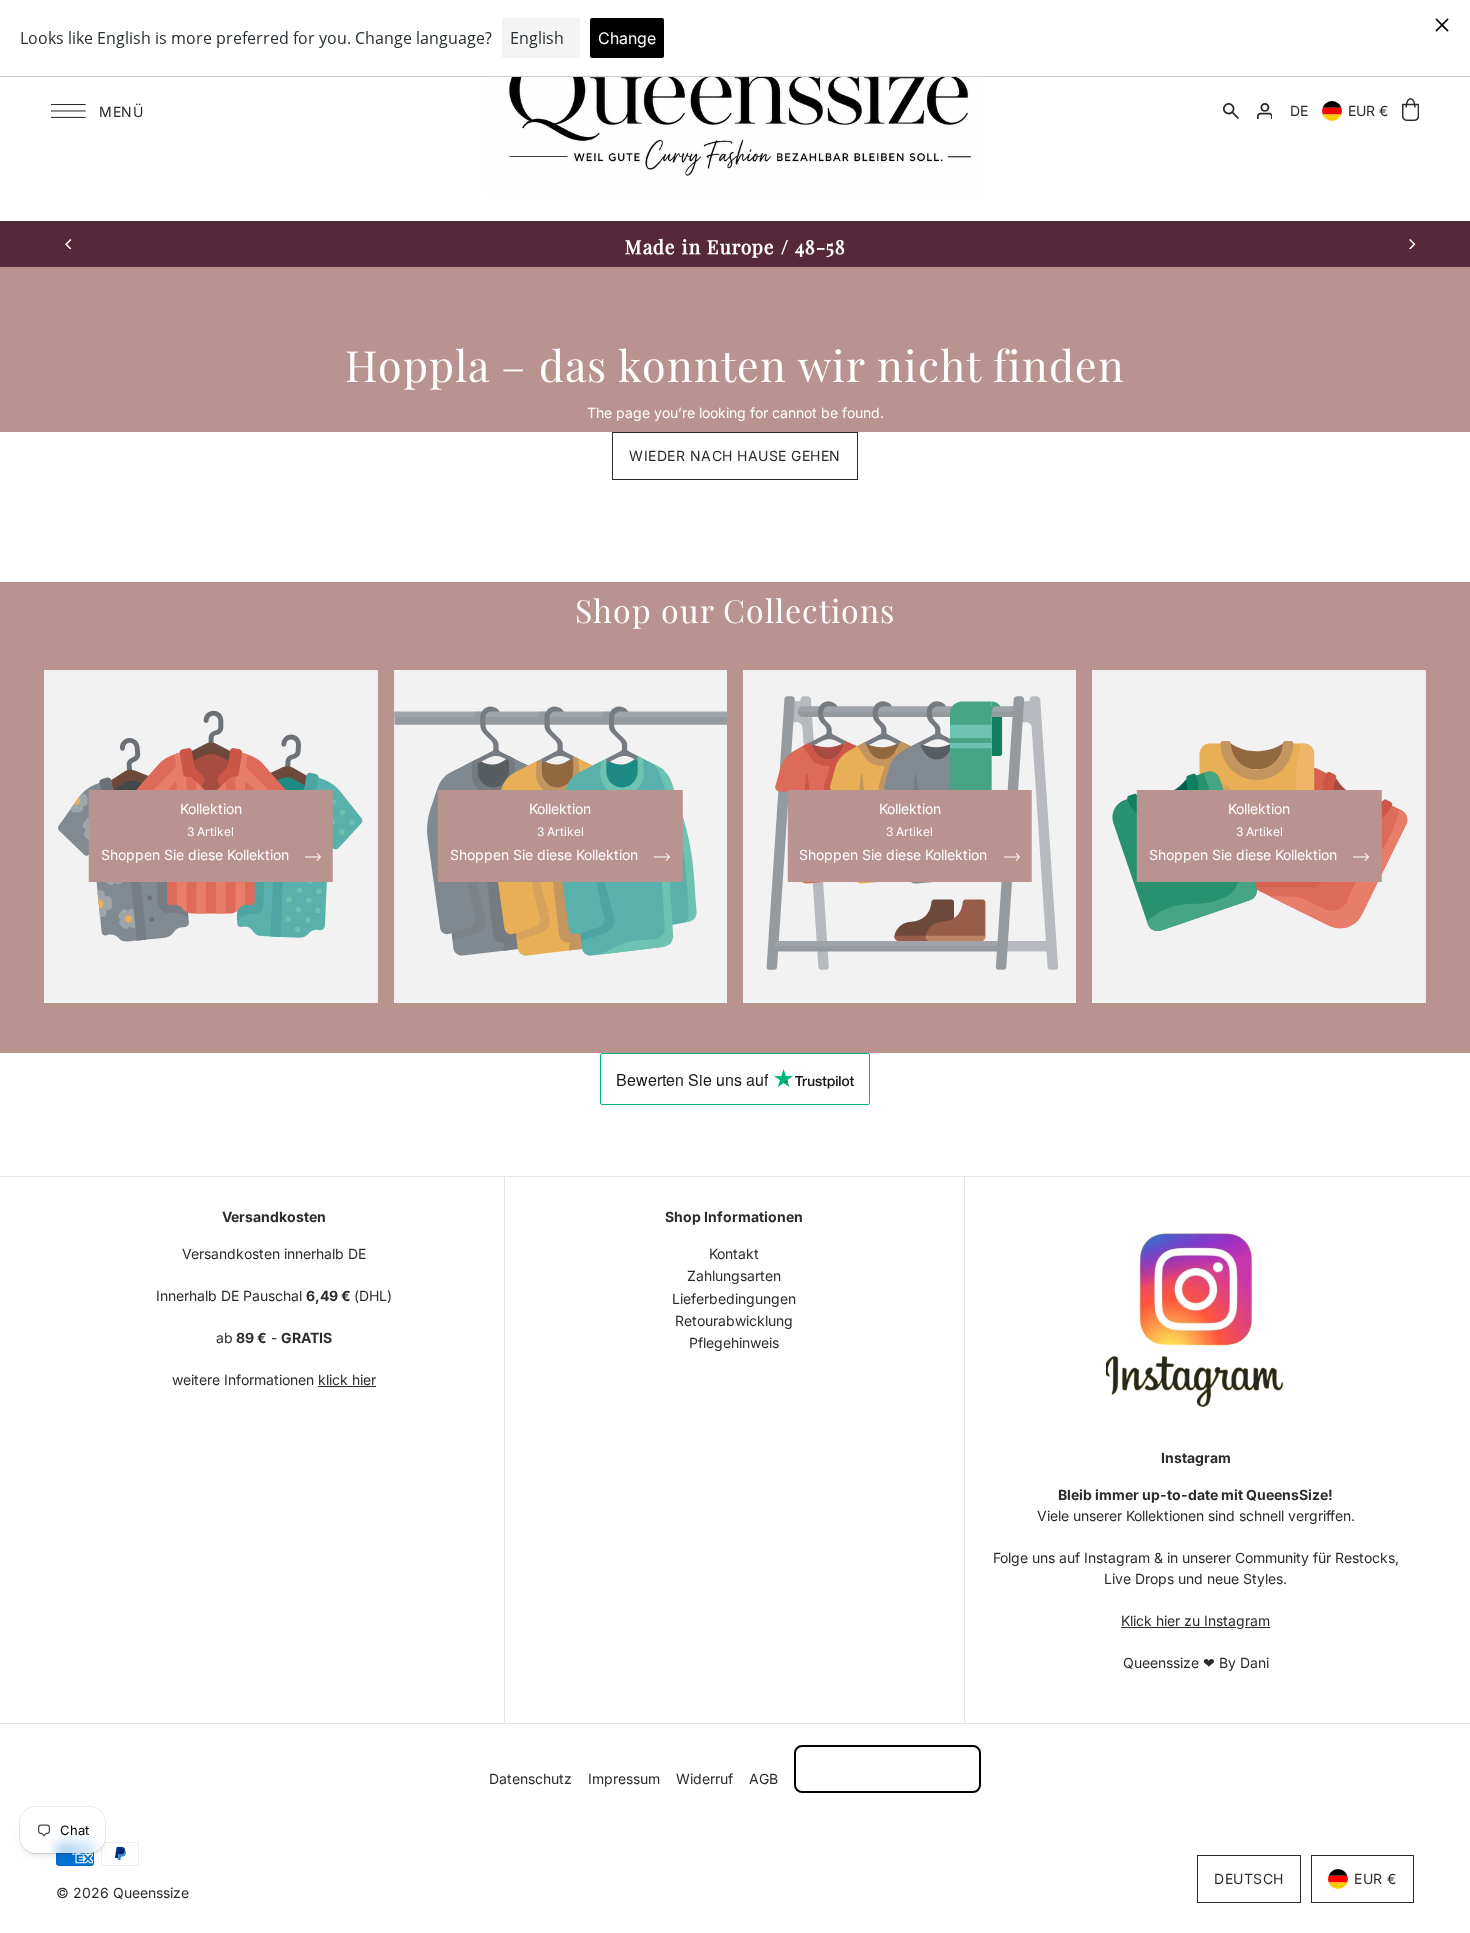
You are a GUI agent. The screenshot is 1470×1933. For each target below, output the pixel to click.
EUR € (1368, 110)
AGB (763, 1778)
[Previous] (69, 244)
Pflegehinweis (734, 1342)
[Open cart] (1410, 110)
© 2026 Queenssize (122, 1892)
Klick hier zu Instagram (1195, 1620)
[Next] (1411, 244)
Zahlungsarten (734, 1275)
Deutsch (1249, 1878)
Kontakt (734, 1253)
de (1299, 110)
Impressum (624, 1778)
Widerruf (704, 1778)
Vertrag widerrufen (887, 1768)
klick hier (347, 1379)
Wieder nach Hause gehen (735, 455)
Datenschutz (530, 1778)
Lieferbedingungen (734, 1298)
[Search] (1231, 110)
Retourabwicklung (734, 1320)
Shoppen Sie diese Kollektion (197, 855)
